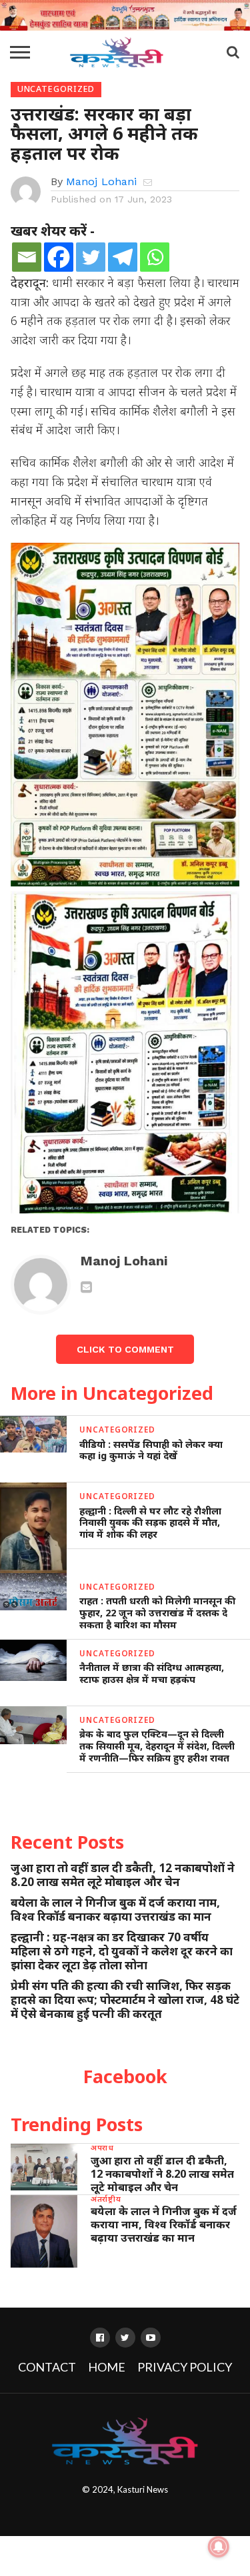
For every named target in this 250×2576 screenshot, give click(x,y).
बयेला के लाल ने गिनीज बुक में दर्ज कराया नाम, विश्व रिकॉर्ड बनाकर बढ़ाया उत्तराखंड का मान (115, 1909)
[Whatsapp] (155, 257)
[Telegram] (123, 257)
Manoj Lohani (101, 181)
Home (107, 2367)
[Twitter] (91, 257)
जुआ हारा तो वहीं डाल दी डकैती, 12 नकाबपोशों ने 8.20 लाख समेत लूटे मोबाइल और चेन (123, 1875)
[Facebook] (59, 257)
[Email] (27, 257)
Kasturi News (143, 2489)
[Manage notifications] (219, 2547)
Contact (47, 2367)
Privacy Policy (185, 2367)
